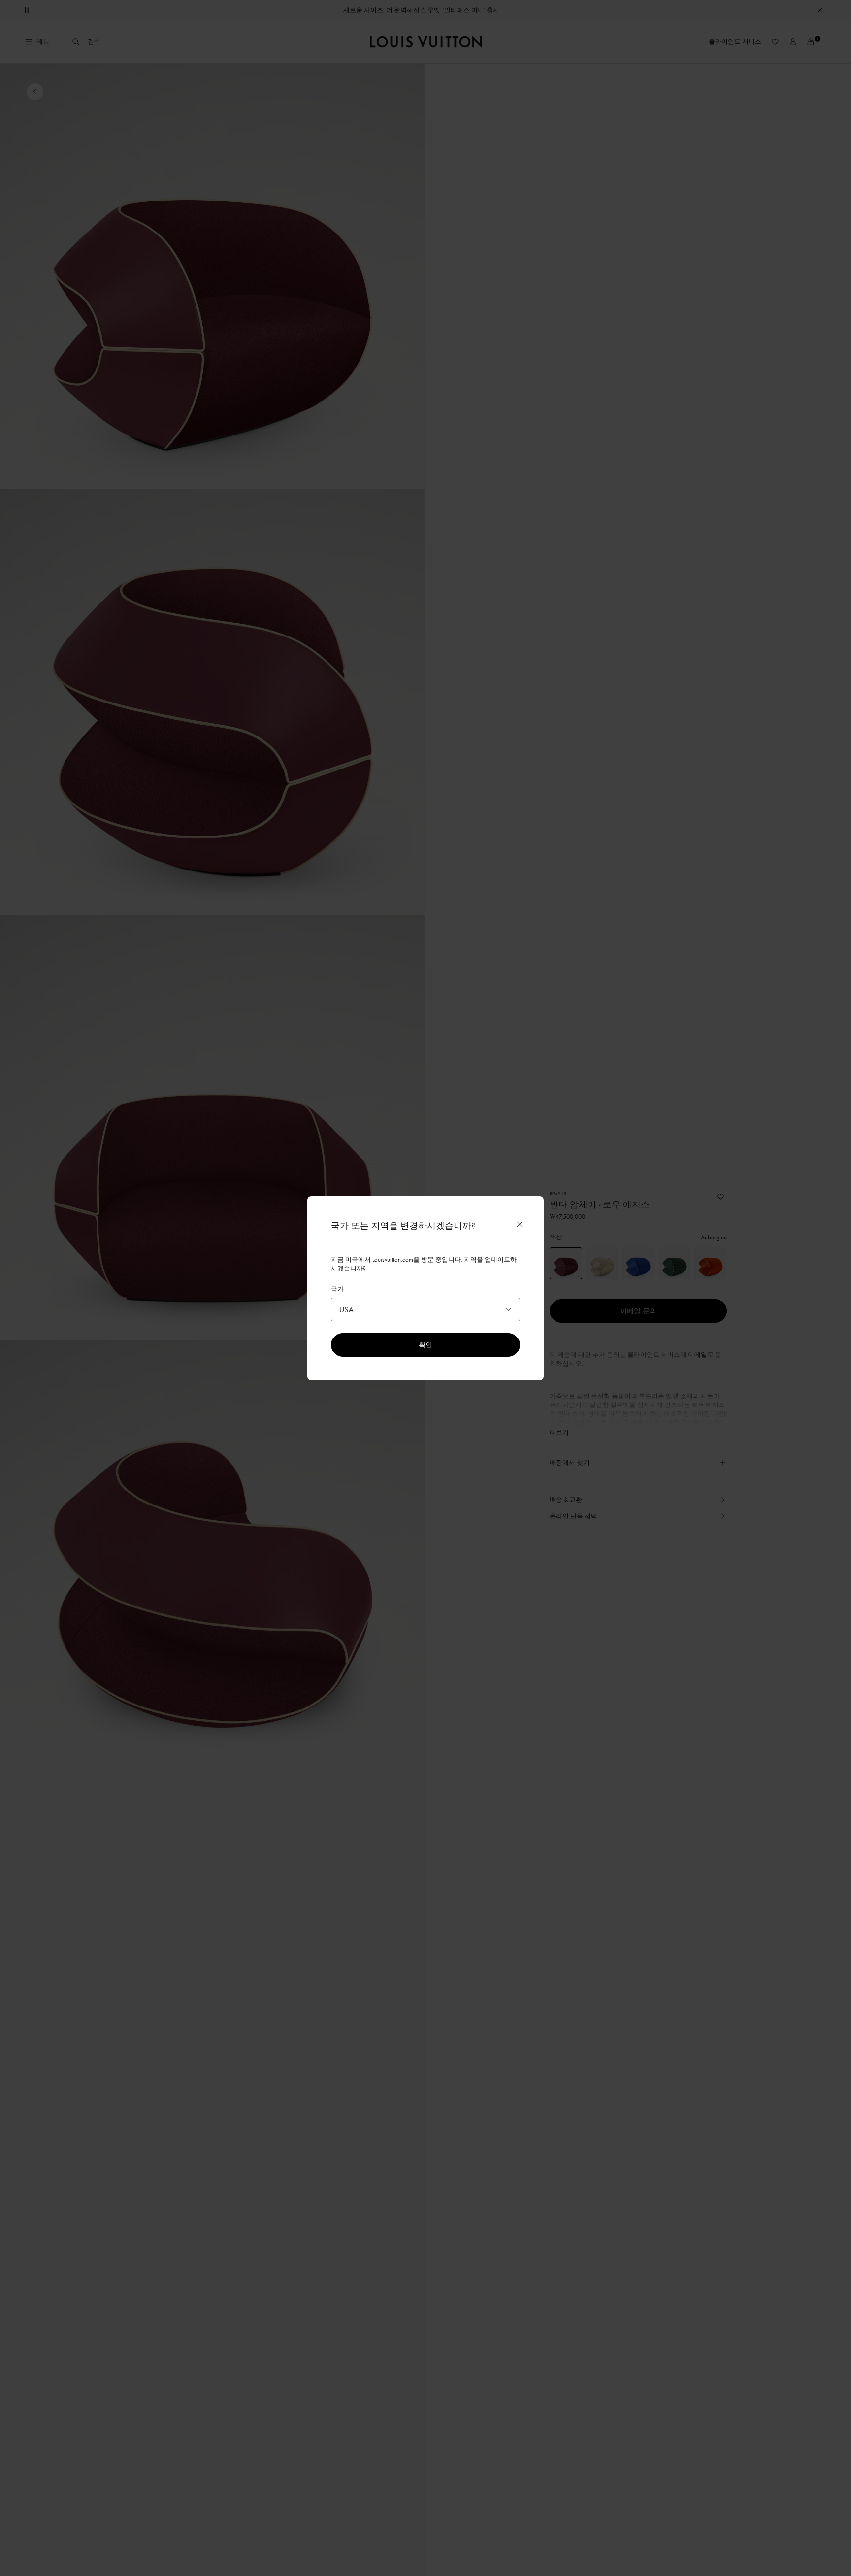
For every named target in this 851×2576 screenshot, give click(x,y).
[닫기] (520, 1224)
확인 (425, 1345)
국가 (337, 1289)
